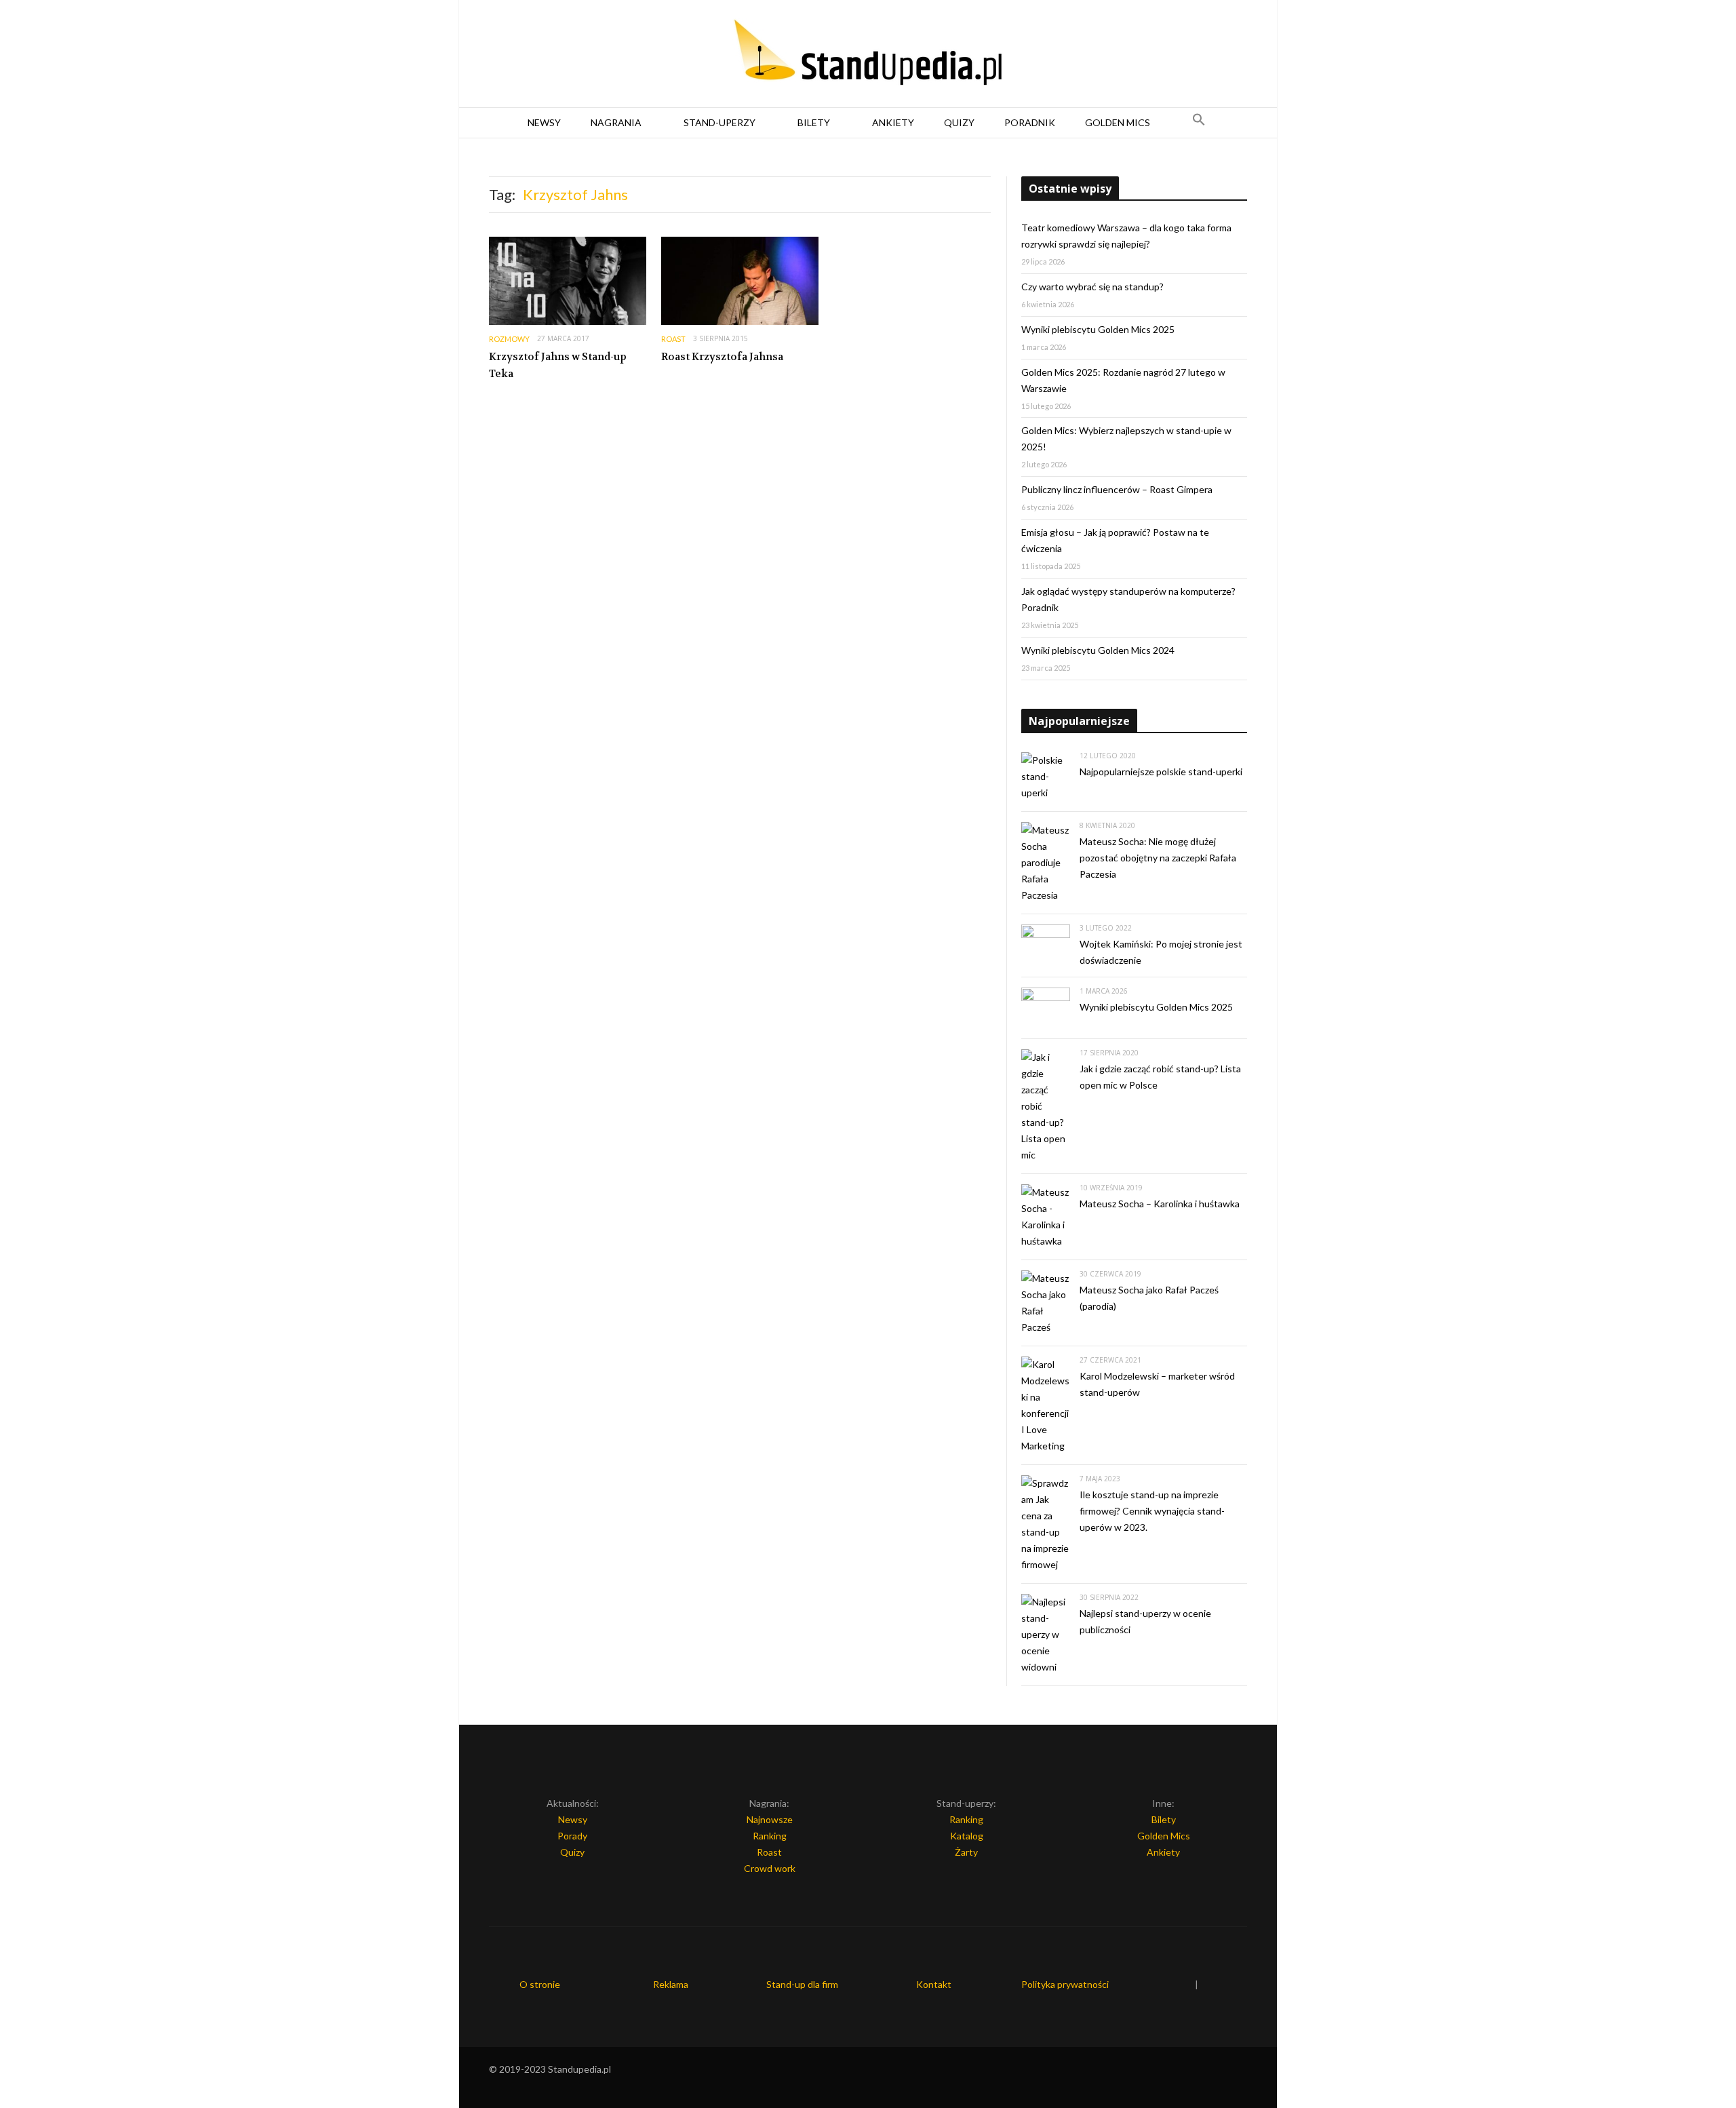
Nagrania (616, 122)
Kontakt (934, 1984)
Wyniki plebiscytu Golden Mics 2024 (1098, 650)
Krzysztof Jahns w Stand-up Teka (558, 366)
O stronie (540, 1984)
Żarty (966, 1852)
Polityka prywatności (1065, 1984)
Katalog (967, 1836)
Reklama (671, 1984)
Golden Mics (1118, 122)
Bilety (814, 122)
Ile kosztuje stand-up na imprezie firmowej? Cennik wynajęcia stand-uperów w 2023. (1152, 1511)
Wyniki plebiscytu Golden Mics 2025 (1098, 329)
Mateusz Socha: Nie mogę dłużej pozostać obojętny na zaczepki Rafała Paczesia (1158, 858)
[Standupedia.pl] (868, 54)
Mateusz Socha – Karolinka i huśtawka (1160, 1204)
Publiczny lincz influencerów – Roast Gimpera (1117, 489)
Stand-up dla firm (802, 1984)
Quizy (959, 122)
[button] (1199, 123)
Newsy (544, 122)
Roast (673, 339)
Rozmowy (509, 339)
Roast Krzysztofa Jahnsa (722, 357)
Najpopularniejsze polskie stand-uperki (1161, 772)
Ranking (770, 1836)
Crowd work (770, 1868)
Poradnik (1030, 122)
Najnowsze (770, 1819)
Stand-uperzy (719, 122)
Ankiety (893, 122)
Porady (572, 1836)
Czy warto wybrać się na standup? (1092, 287)
